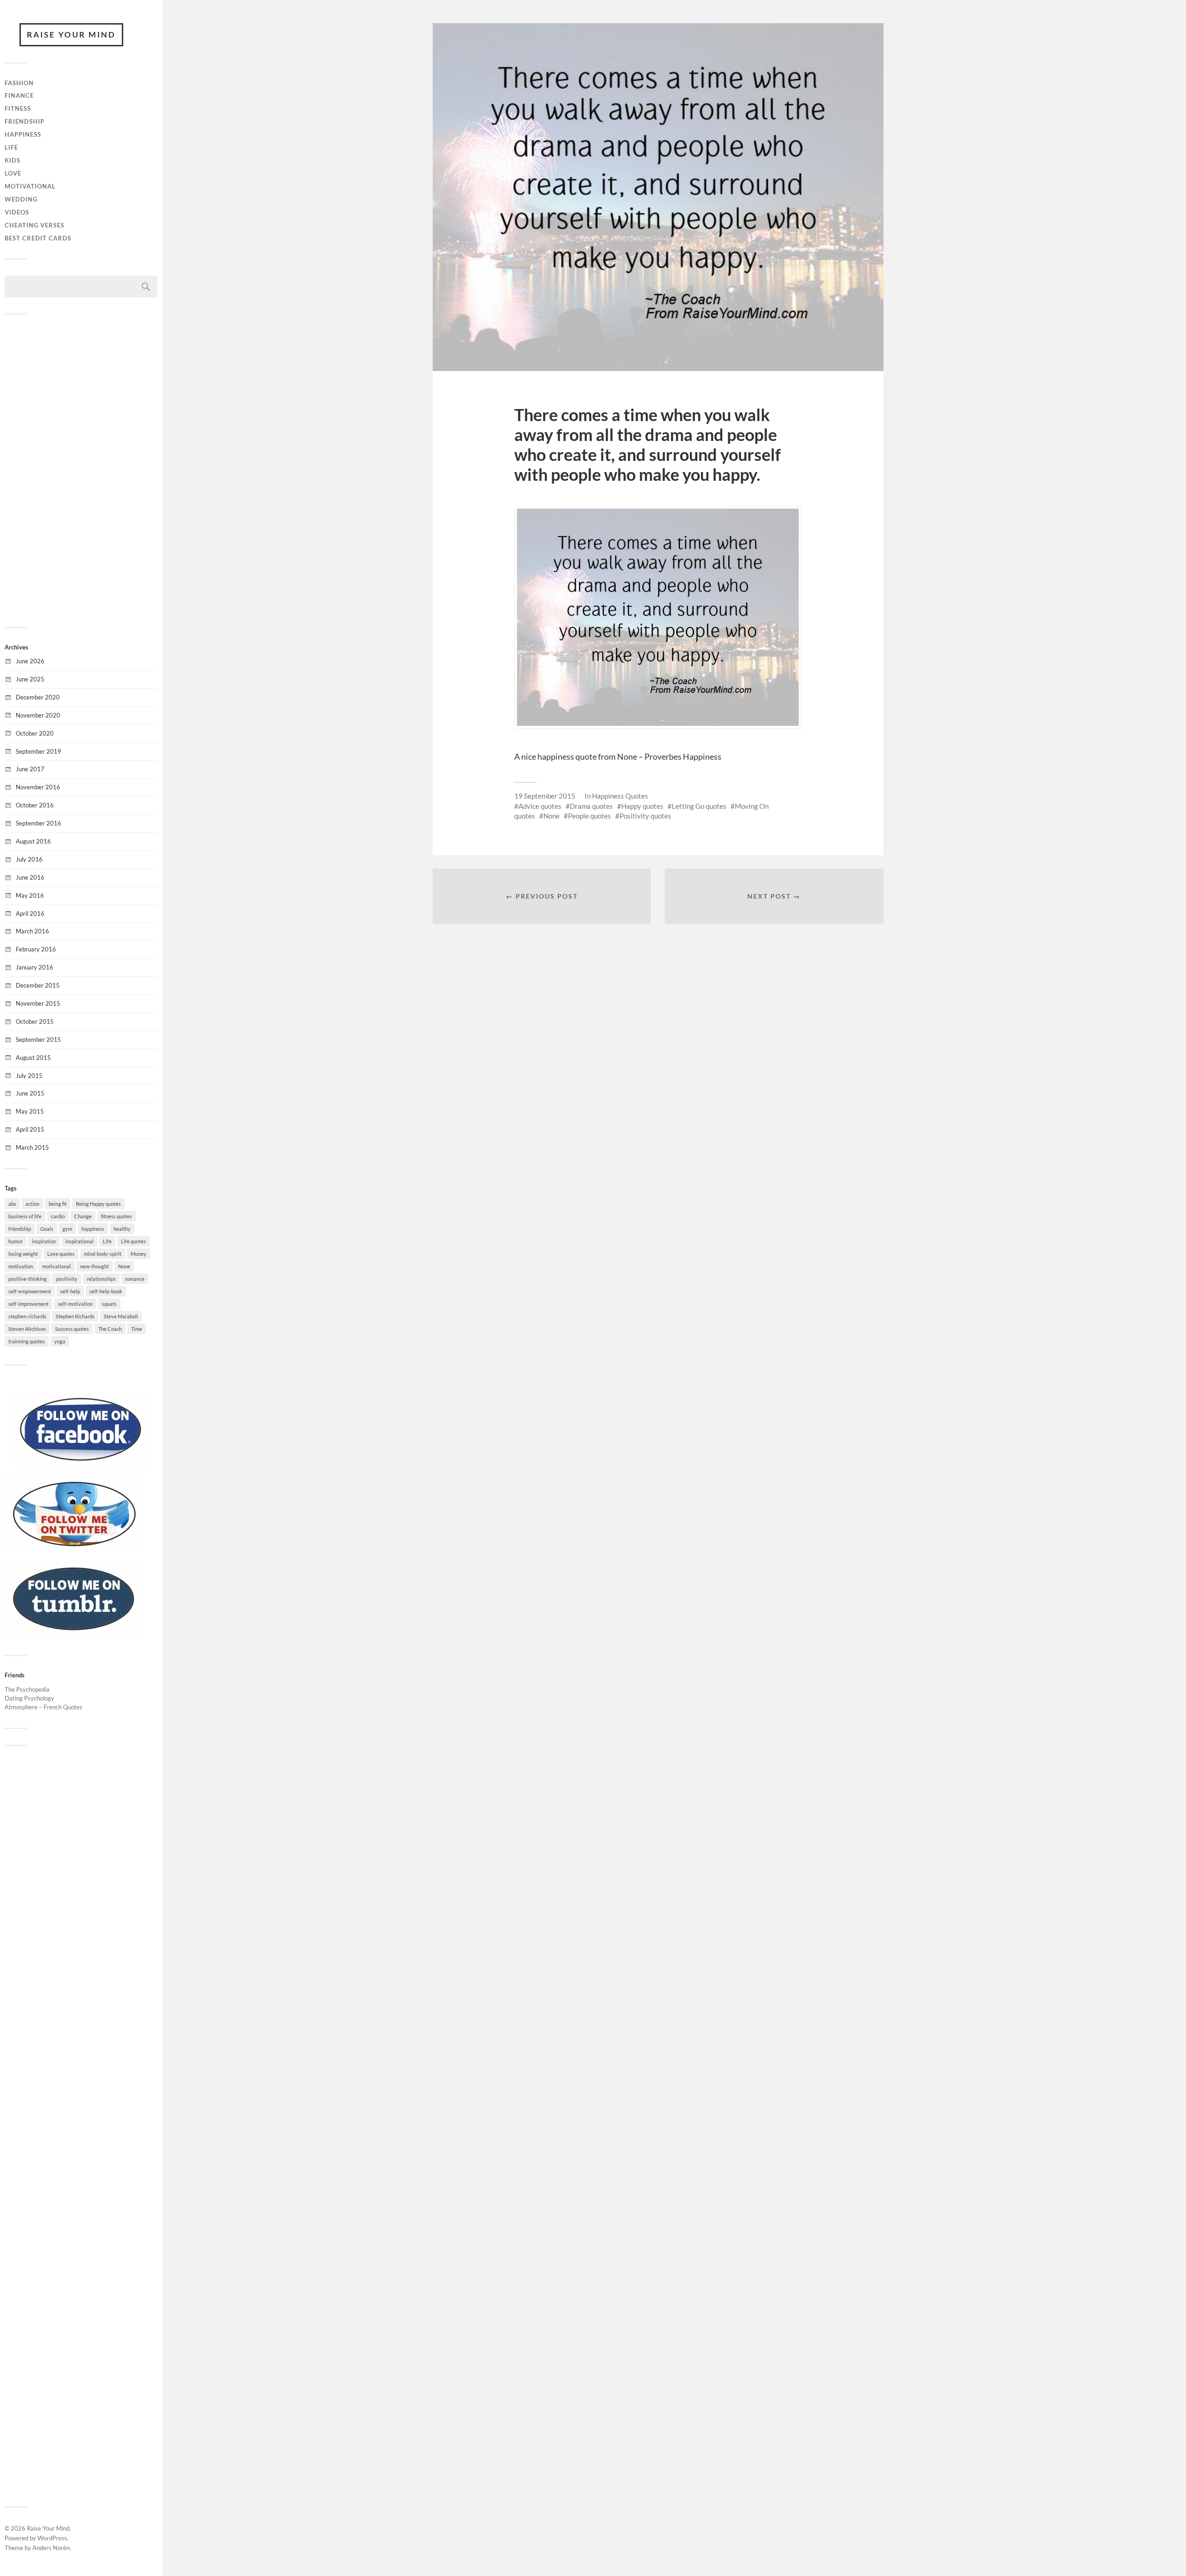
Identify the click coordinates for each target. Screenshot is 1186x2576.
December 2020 (38, 697)
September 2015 (38, 1039)
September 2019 (38, 751)
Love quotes (61, 1254)
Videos (17, 212)
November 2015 (38, 1003)
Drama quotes (591, 806)
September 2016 (38, 823)
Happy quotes (642, 806)
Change (83, 1216)
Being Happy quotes (98, 1204)
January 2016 (35, 967)
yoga (60, 1341)
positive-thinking (28, 1279)
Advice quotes (540, 806)
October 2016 (35, 805)
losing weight (23, 1254)
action (32, 1204)
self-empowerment (30, 1291)
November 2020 (38, 715)
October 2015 (35, 1021)
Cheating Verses (35, 225)
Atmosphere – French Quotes (44, 1707)
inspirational (79, 1241)
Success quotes (72, 1329)
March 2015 (32, 1147)
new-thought (95, 1266)
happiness (93, 1229)
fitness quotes (117, 1216)
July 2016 (29, 859)
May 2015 (30, 1111)
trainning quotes (27, 1341)
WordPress (52, 2538)
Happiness (23, 134)
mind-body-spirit (103, 1254)
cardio (58, 1216)
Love (13, 173)
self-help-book (106, 1291)
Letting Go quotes (699, 806)
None (124, 1266)
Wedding (21, 199)
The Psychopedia (27, 1689)
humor (16, 1241)
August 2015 (33, 1058)
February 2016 (36, 949)
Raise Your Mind (71, 35)
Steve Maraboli (121, 1316)
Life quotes (133, 1241)
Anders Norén (51, 2548)
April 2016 (30, 913)
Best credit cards (38, 238)
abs (12, 1204)
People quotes (590, 816)
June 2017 (30, 769)
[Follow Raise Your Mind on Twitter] (74, 1549)
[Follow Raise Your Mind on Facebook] (81, 1465)
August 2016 (33, 841)
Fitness (18, 108)
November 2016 (38, 787)
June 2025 (30, 679)
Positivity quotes (645, 816)
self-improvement (28, 1304)
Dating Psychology (29, 1698)
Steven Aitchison (27, 1329)
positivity (67, 1279)
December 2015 (38, 985)
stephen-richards (27, 1316)
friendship (20, 1229)
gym (67, 1229)
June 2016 (30, 877)
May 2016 (30, 895)
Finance (19, 95)
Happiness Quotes (620, 796)
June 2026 (30, 661)
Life (11, 147)
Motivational (30, 186)
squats (109, 1304)
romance (135, 1279)
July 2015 (29, 1076)
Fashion (19, 83)
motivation (21, 1266)
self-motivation (75, 1304)
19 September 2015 (545, 796)
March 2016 (32, 931)
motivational (57, 1266)
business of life (25, 1216)
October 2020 (35, 733)
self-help (70, 1291)
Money (139, 1254)
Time (137, 1329)
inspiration (44, 1241)
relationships (101, 1279)
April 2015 (30, 1129)
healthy (122, 1229)
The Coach (110, 1329)
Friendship (25, 121)
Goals (47, 1229)
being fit (58, 1204)
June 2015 (30, 1093)
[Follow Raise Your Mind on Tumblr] (74, 1634)
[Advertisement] (81, 470)
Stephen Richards (75, 1316)
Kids (13, 160)
